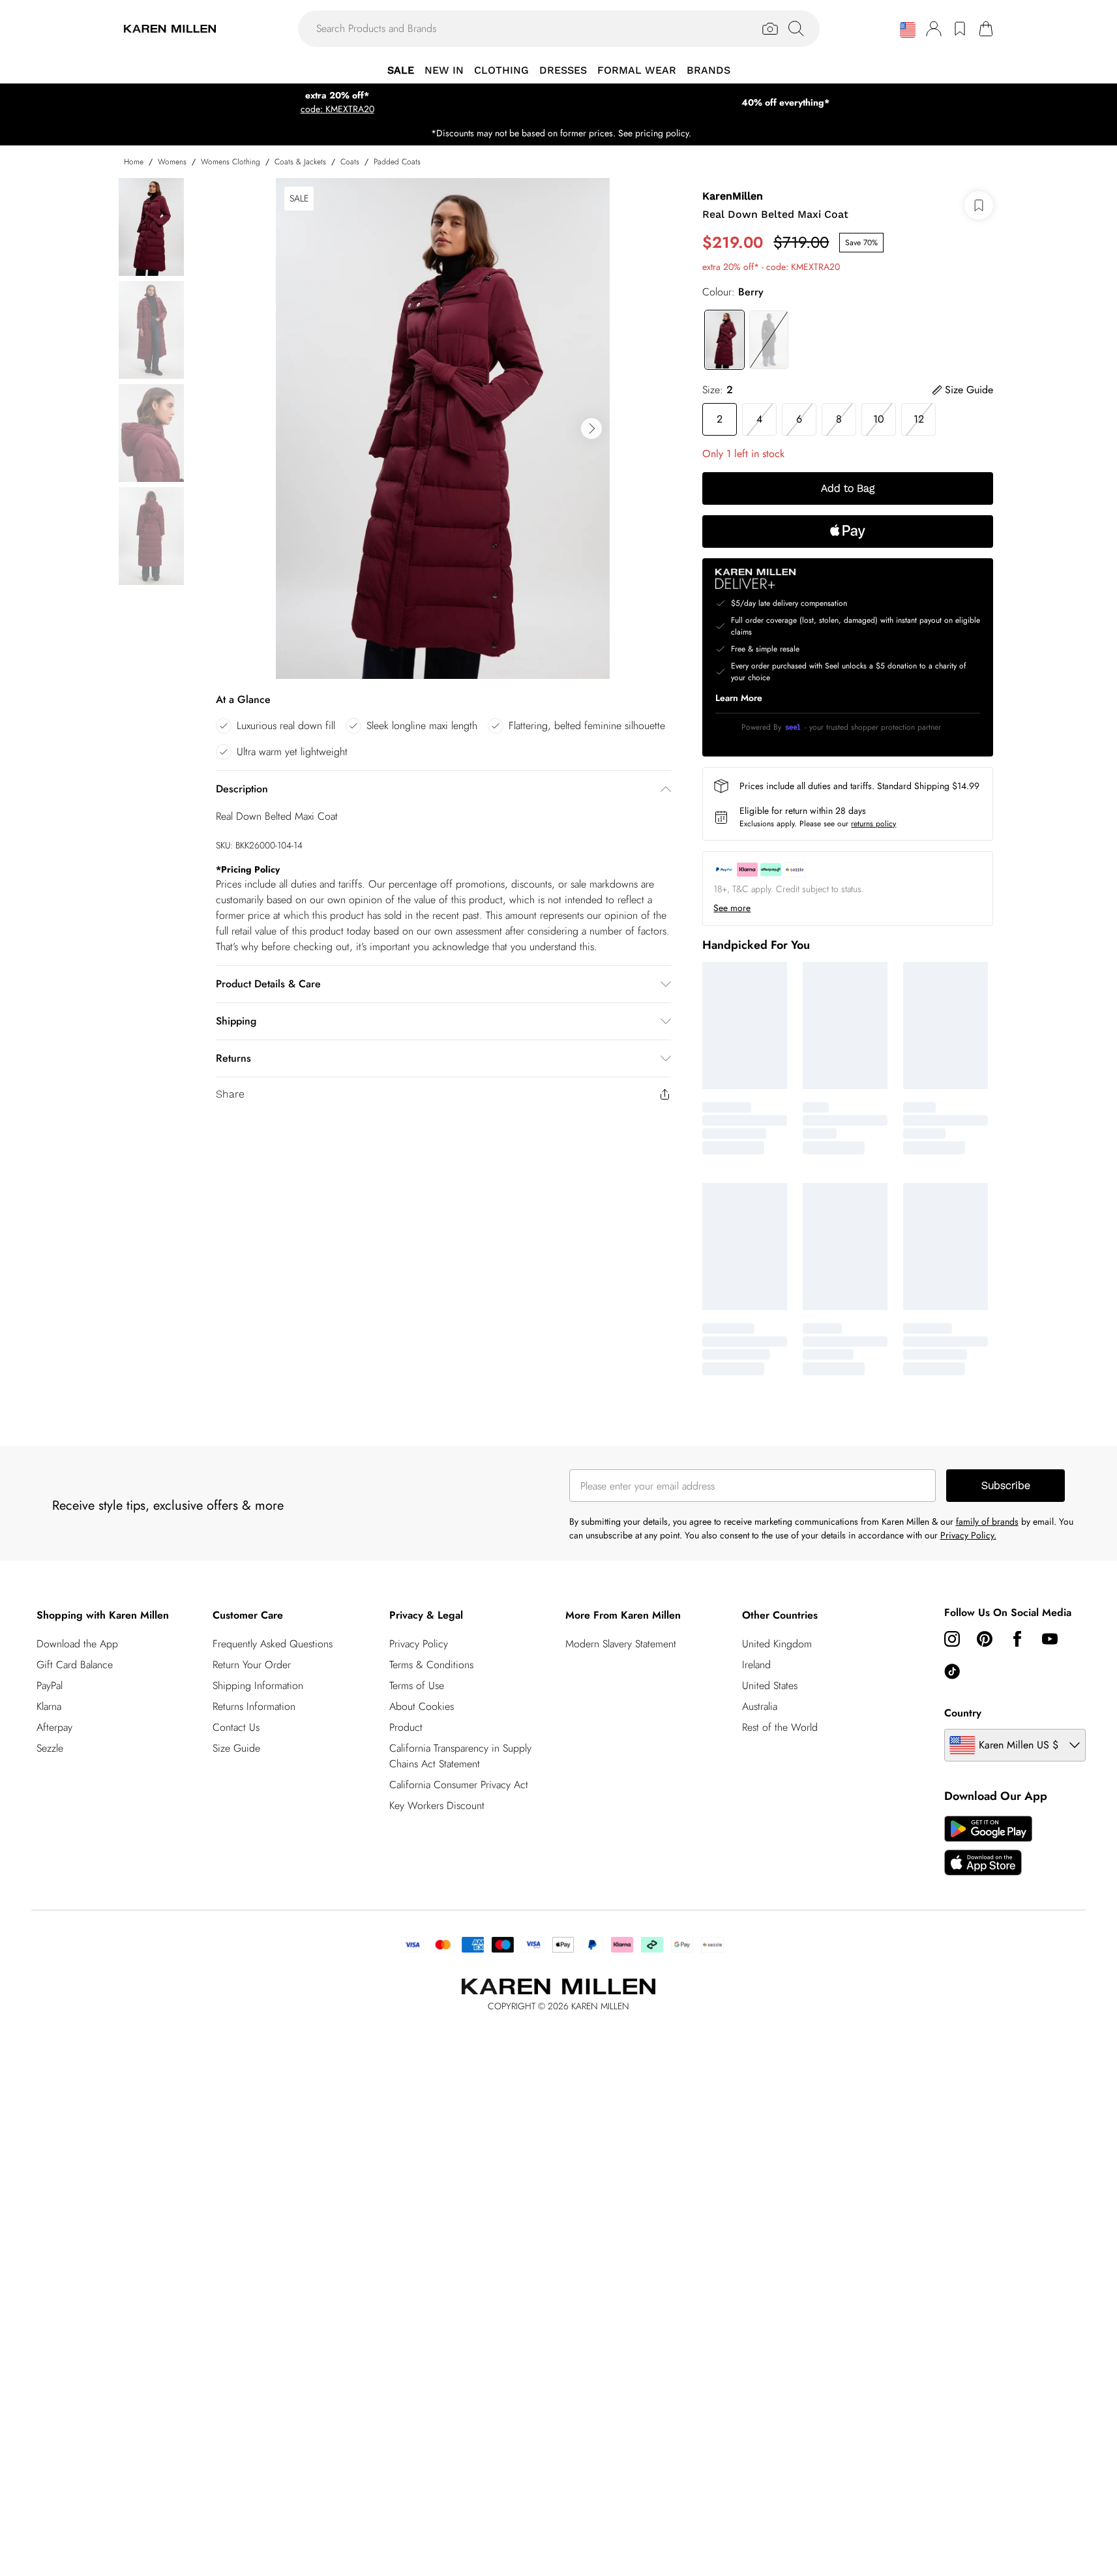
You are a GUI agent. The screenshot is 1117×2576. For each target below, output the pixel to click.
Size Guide (236, 1748)
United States (770, 1685)
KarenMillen (733, 196)
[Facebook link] (1017, 1639)
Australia (760, 1706)
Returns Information (254, 1706)
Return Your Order (252, 1665)
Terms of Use (417, 1685)
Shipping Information (258, 1685)
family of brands (987, 1521)
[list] (443, 428)
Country (963, 1713)
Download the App (77, 1644)
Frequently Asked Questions (273, 1644)
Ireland (756, 1665)
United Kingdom (777, 1644)
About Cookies (422, 1706)
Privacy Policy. (968, 1535)
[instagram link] (952, 1639)
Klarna (49, 1706)
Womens (172, 162)
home (134, 162)
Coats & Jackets (300, 162)
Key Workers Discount (437, 1805)
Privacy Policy (419, 1644)
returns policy (873, 824)
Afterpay (54, 1727)
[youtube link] (1050, 1639)
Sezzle (50, 1748)
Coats (350, 162)
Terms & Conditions (431, 1665)
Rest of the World (780, 1727)
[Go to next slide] (591, 428)
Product (406, 1727)
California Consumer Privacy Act (459, 1785)
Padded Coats (397, 162)
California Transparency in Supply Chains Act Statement (460, 1756)
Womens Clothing (231, 162)
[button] (908, 30)
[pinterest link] (985, 1639)
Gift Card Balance (75, 1665)
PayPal (50, 1685)
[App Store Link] (988, 1846)
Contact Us (236, 1727)
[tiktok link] (952, 1671)
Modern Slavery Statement (621, 1644)
